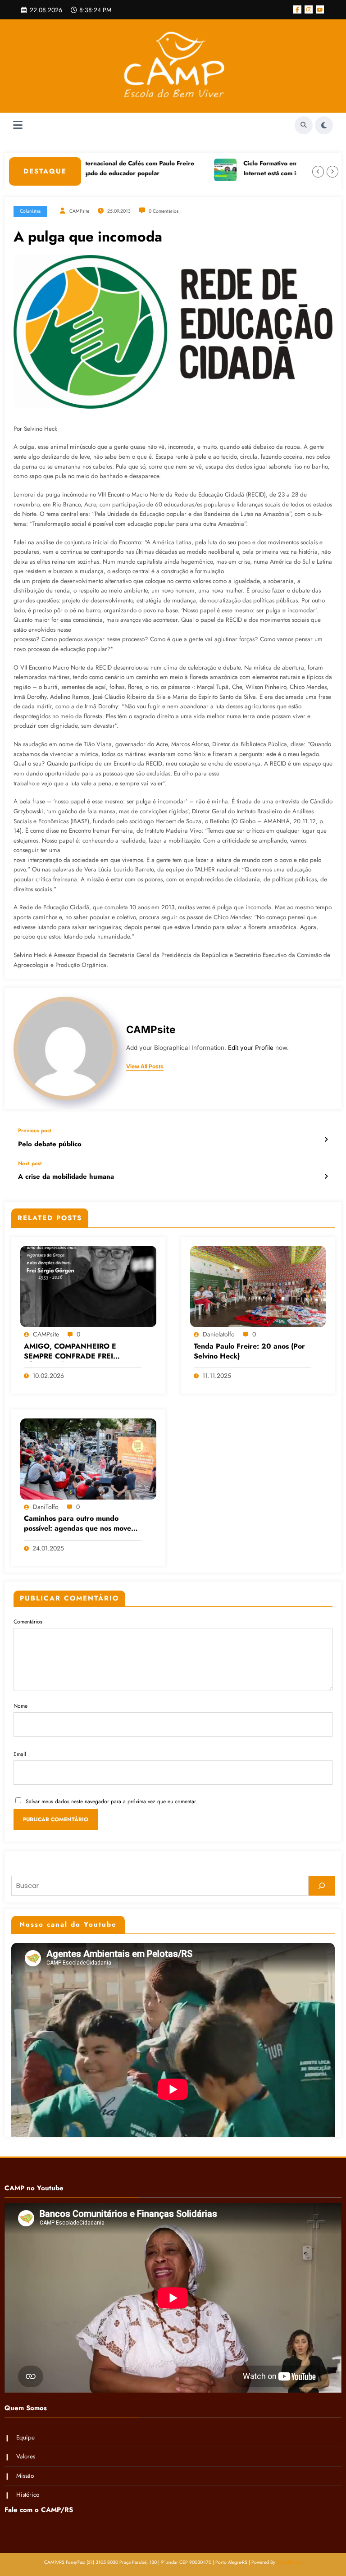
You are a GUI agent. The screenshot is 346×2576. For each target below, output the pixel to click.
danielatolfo (219, 1334)
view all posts (145, 1067)
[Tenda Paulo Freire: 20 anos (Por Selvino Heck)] (258, 1286)
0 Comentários (164, 211)
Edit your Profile (251, 1048)
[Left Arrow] (318, 172)
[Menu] (18, 125)
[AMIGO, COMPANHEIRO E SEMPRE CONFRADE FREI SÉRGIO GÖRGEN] (88, 1286)
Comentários (28, 1622)
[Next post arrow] (326, 1176)
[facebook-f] (297, 9)
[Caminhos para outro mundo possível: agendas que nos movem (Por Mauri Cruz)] (88, 1459)
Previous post (35, 1131)
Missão (25, 2476)
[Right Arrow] (332, 172)
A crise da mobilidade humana (66, 1177)
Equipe (25, 2437)
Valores (26, 2456)
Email (20, 1754)
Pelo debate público (50, 1144)
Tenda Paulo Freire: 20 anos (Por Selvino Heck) (249, 1351)
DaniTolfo (46, 1507)
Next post (30, 1163)
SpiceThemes (289, 2562)
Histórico (28, 2495)
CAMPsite (79, 211)
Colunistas (30, 211)
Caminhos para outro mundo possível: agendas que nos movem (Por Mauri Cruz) (80, 1524)
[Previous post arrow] (326, 1140)
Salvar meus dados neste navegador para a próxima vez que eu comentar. (112, 1801)
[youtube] (320, 9)
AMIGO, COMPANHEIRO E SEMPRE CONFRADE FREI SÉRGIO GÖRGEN (70, 1352)
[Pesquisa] (304, 125)
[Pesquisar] (322, 1886)
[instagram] (309, 9)
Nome (20, 1706)
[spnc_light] (324, 125)
